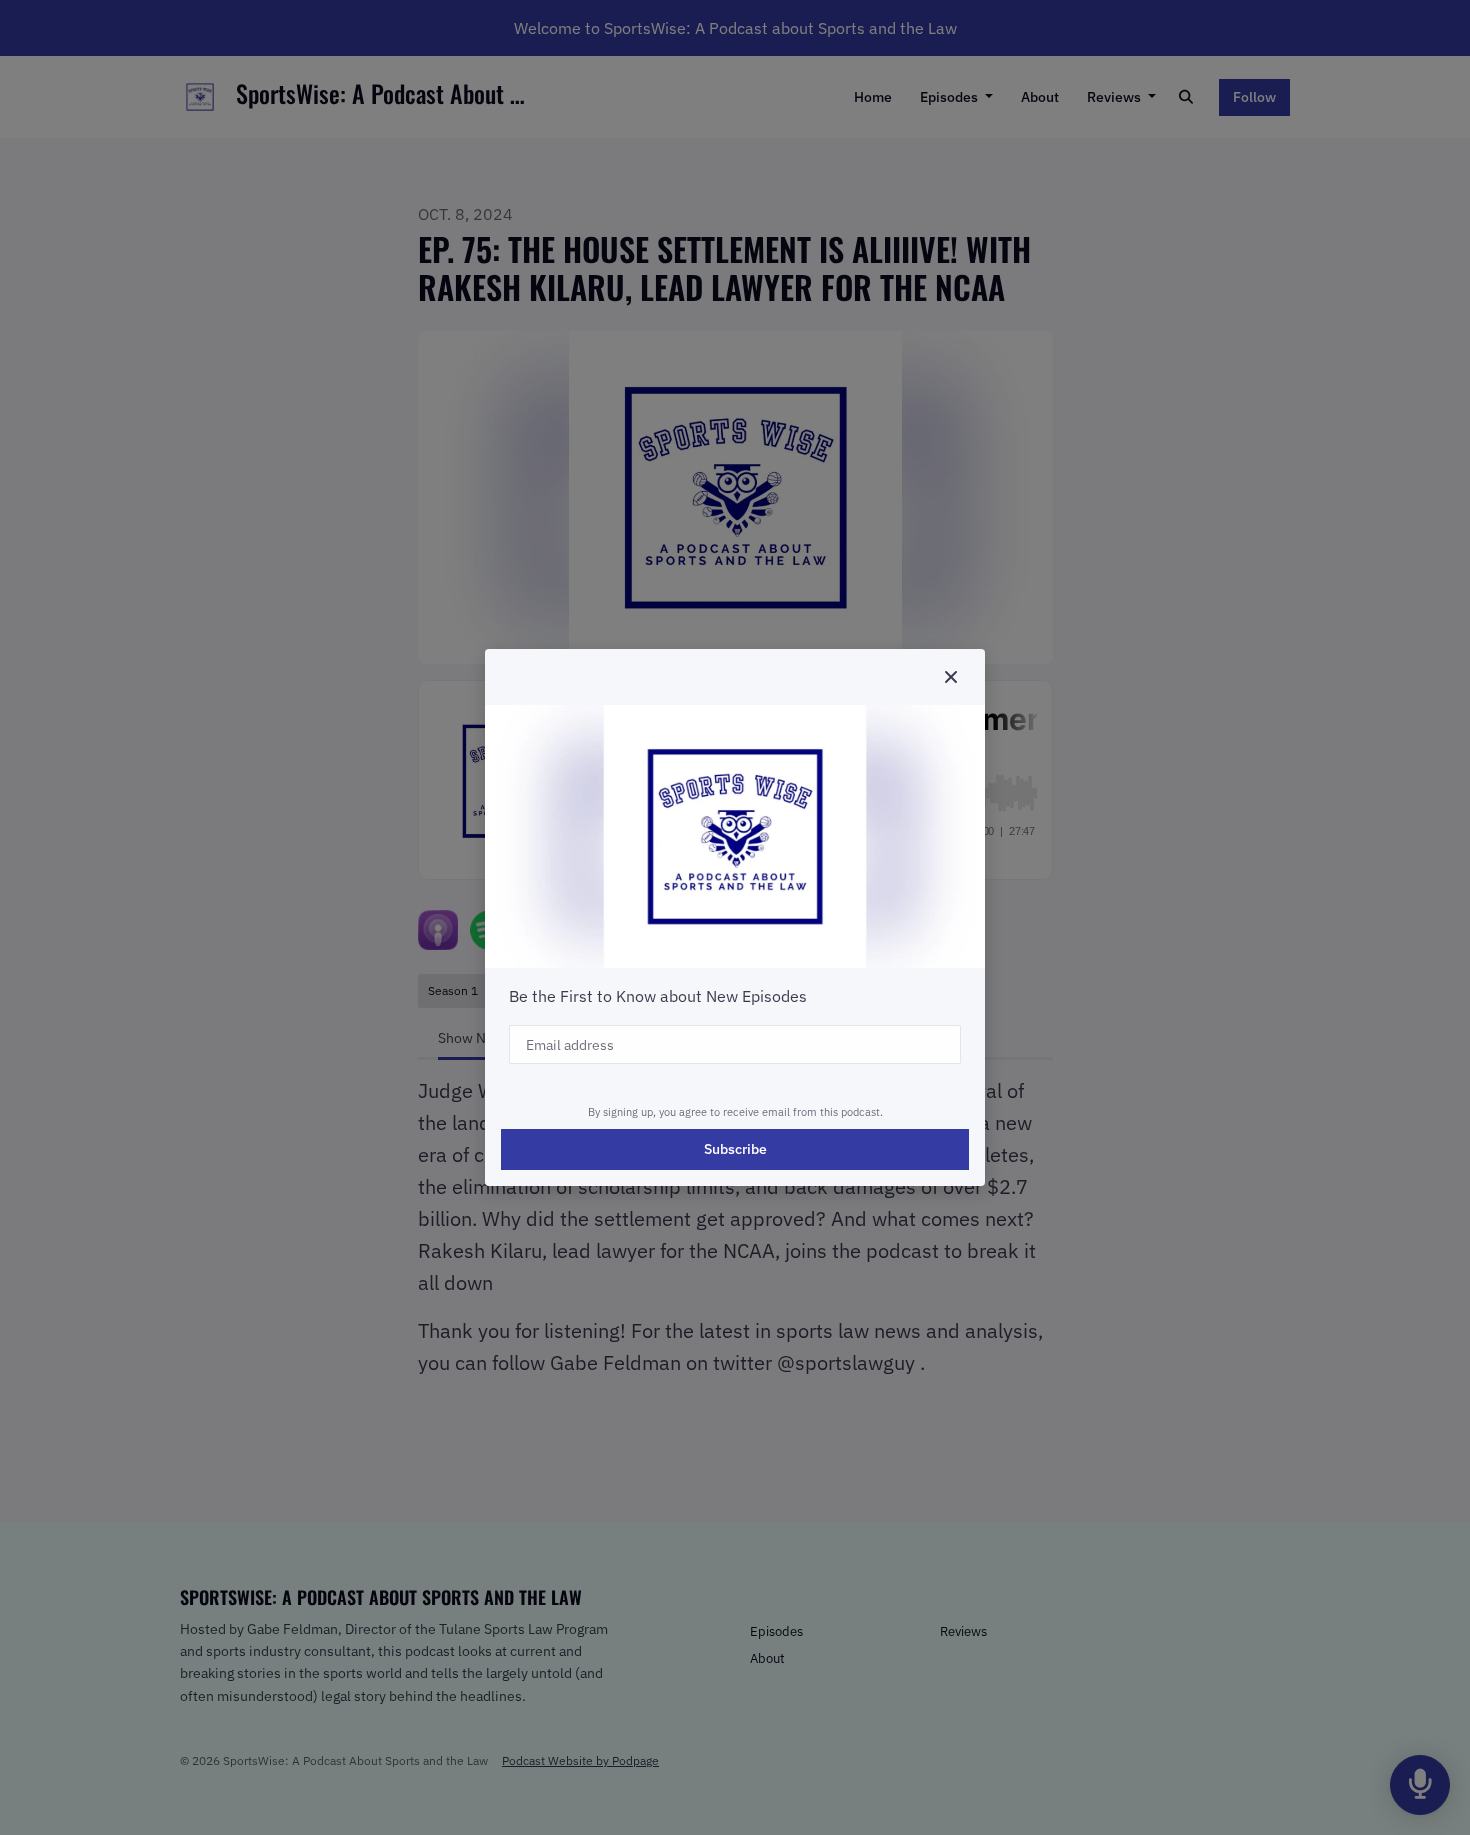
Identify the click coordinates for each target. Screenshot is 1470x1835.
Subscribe (735, 1149)
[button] (951, 677)
